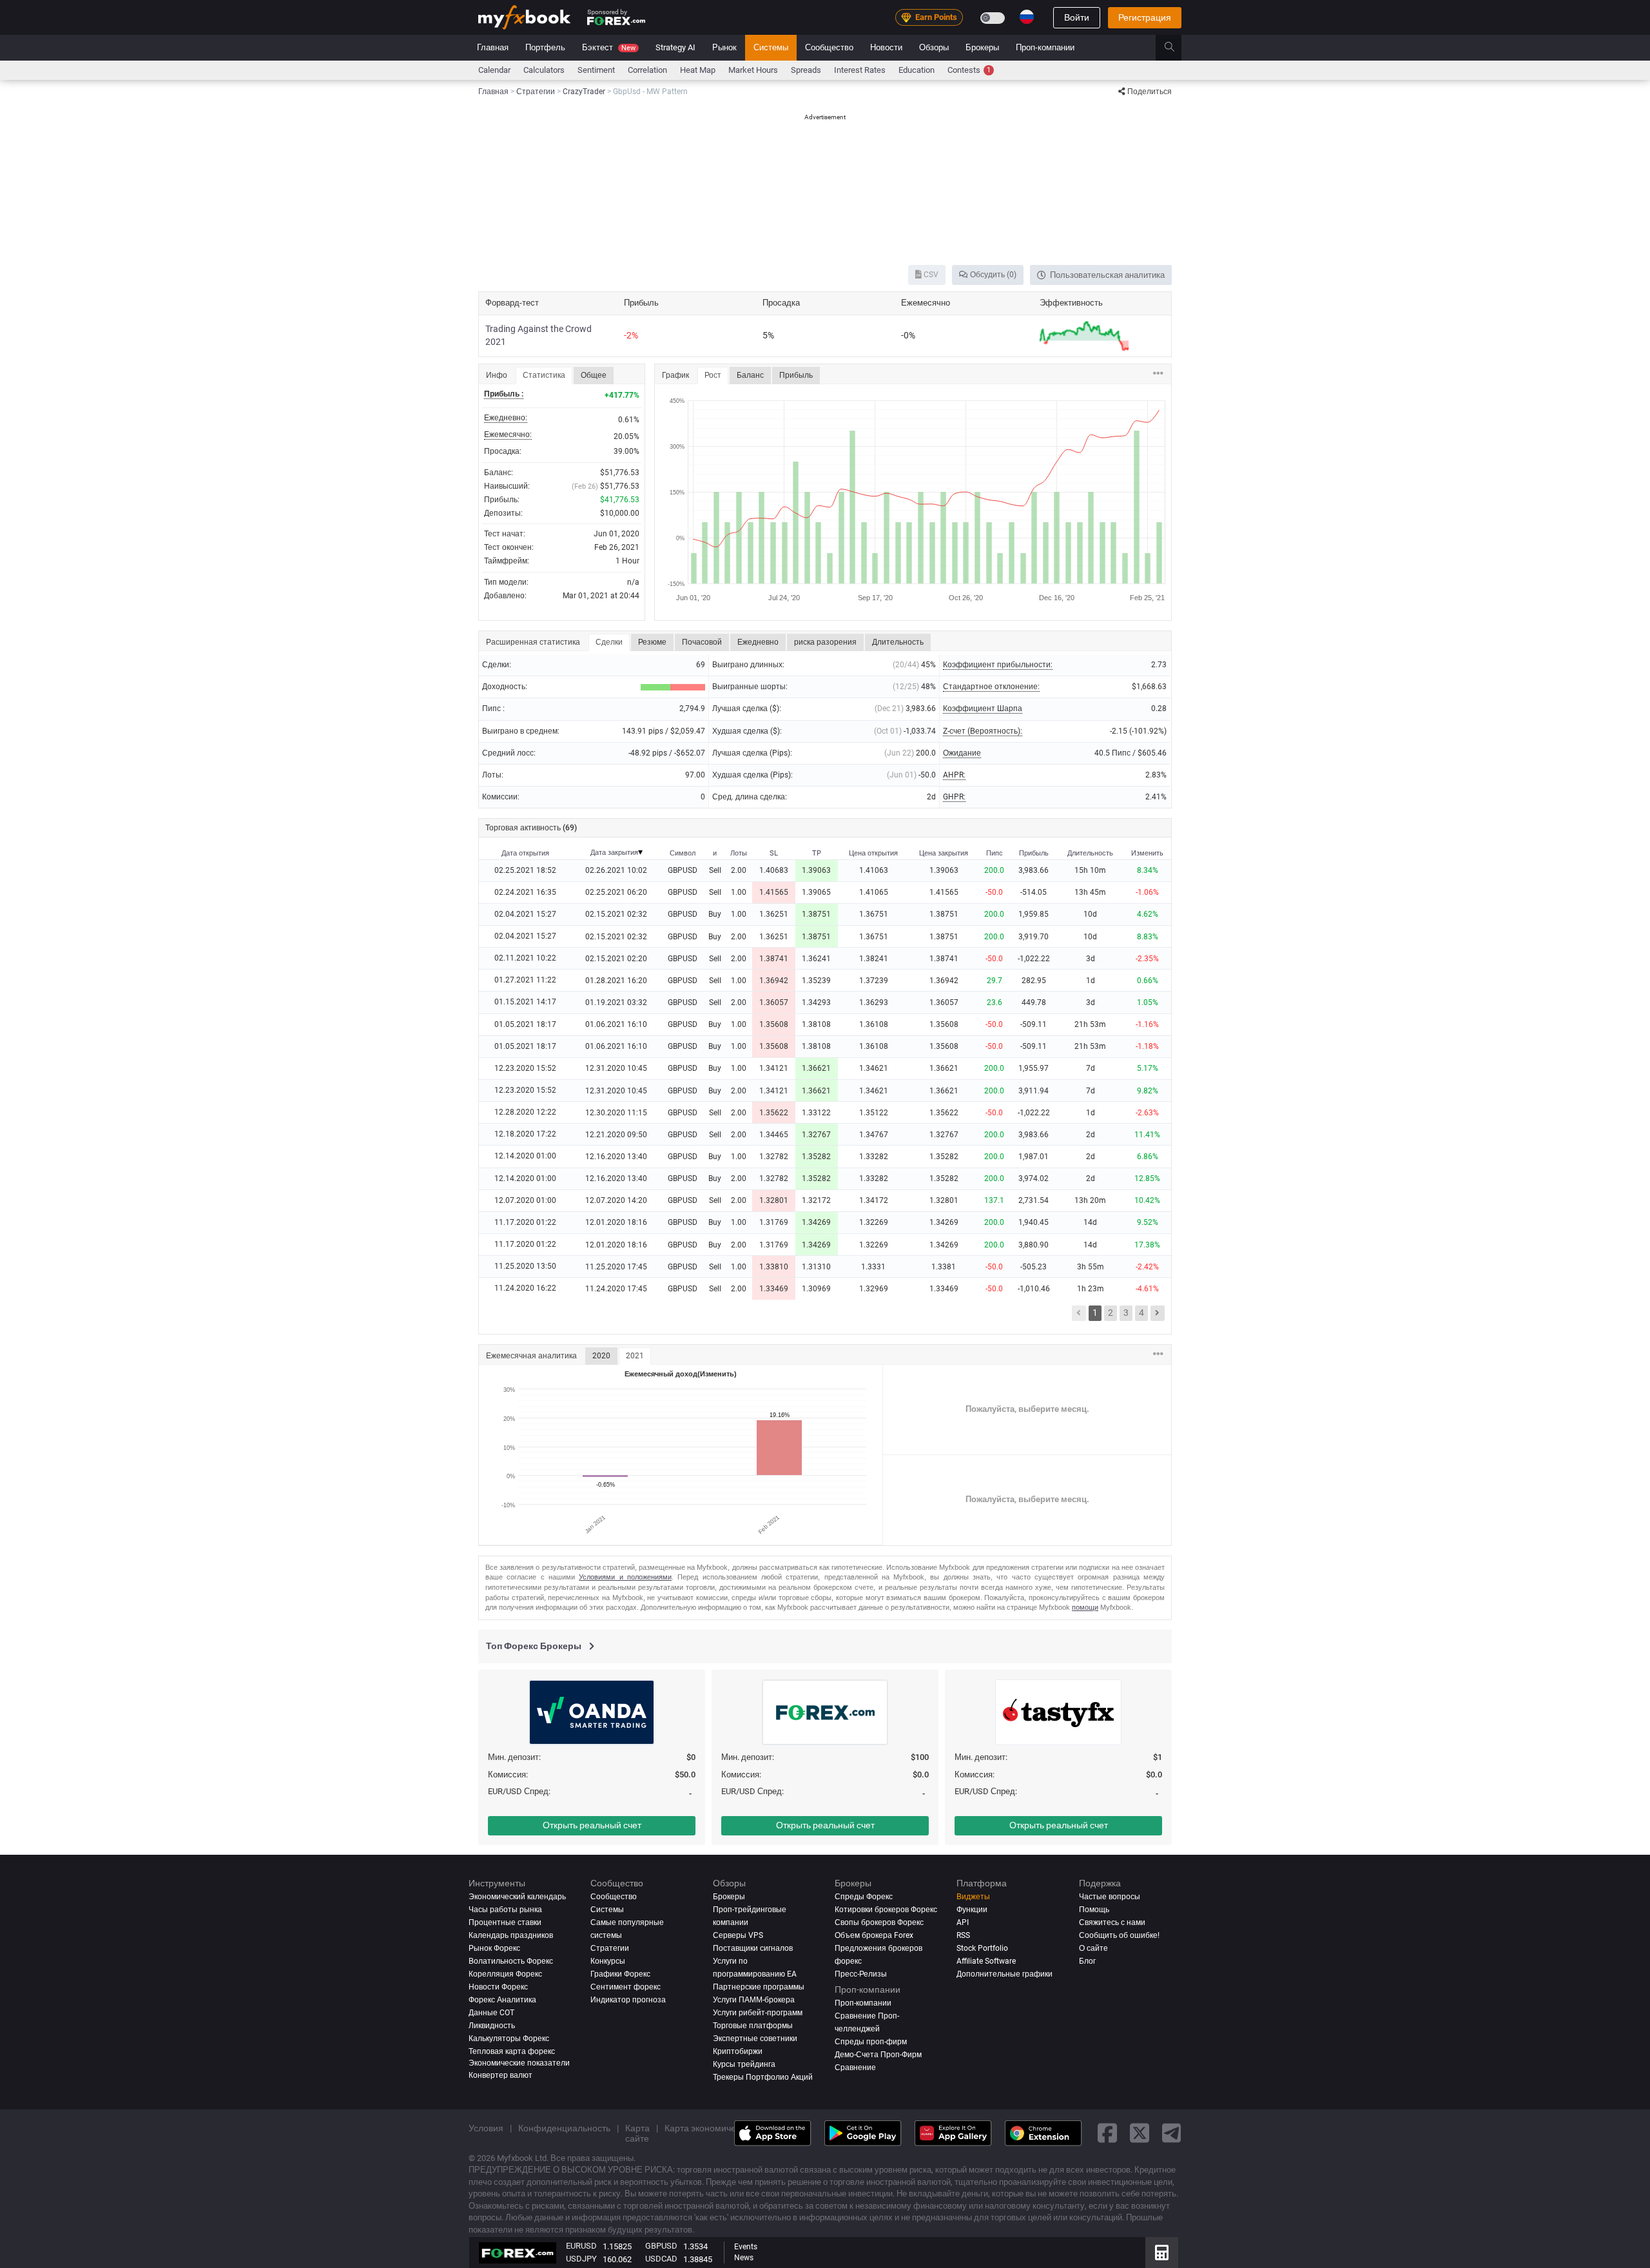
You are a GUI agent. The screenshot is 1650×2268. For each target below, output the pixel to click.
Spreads (806, 70)
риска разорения (825, 642)
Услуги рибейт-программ (758, 2012)
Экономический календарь (517, 1897)
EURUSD (581, 2246)
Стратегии (610, 1948)
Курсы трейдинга (744, 2064)
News (744, 2258)
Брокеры (982, 47)
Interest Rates (860, 70)
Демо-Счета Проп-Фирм (878, 2054)
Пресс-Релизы (861, 1973)
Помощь (1094, 1910)
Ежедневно (758, 642)
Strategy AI (675, 47)
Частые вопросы (1110, 1897)
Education (917, 70)
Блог (1087, 1961)
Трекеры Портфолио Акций (763, 2077)
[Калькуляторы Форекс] (1162, 2253)
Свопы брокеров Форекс (879, 1922)
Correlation (647, 70)
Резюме (652, 642)
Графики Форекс (620, 1973)
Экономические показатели (519, 2062)
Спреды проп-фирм (871, 2041)
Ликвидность (492, 2025)
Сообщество (829, 47)
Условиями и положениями (625, 1577)
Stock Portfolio (982, 1948)
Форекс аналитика (502, 1999)
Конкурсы (608, 1961)
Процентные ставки (505, 1922)
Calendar (494, 70)
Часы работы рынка (505, 1910)
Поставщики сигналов (753, 1948)
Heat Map (698, 70)
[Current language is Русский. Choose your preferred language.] (1027, 17)
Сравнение (855, 2067)
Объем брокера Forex (874, 1935)
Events (746, 2247)
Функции (972, 1910)
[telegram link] (1172, 2133)
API (963, 1922)
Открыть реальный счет (592, 1825)
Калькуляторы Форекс (509, 2038)
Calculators (544, 70)
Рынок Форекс (494, 1948)
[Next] (1158, 1313)
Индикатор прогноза (628, 1999)
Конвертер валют (500, 2075)
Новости (886, 47)
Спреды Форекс (864, 1897)
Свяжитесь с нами (1112, 1922)
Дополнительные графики (1005, 1973)
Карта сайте (637, 2133)
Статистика (544, 375)
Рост (713, 375)
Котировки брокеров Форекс (886, 1910)
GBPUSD (661, 2246)
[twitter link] (1140, 2133)
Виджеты (973, 1897)
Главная (493, 47)
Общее (594, 375)
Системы (771, 47)
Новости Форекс (498, 1986)
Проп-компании (1045, 47)
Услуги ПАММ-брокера (754, 1999)
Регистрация (1145, 17)
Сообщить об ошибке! (1119, 1935)
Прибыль (796, 375)
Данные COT (491, 2012)
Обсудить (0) (992, 275)
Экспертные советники (755, 2038)
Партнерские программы (759, 1986)
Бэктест (609, 47)
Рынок (724, 47)
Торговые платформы (753, 2025)
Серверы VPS (738, 1935)
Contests (969, 70)
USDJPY (581, 2259)
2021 (635, 1356)
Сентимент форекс (626, 1986)
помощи (1085, 1607)
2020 (601, 1356)
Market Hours (753, 70)
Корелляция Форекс (505, 1973)
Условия (486, 2127)
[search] (1177, 48)
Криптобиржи (738, 2051)
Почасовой (702, 642)
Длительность (898, 642)
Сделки (609, 642)
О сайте (1093, 1948)
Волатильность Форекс (511, 1961)
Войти (1077, 17)
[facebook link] (1107, 2133)
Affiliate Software (986, 1961)
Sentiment (596, 70)
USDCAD (661, 2259)
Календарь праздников (511, 1935)
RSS (963, 1935)
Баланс (750, 375)
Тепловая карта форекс (512, 2051)
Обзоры (934, 47)
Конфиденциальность (564, 2127)
